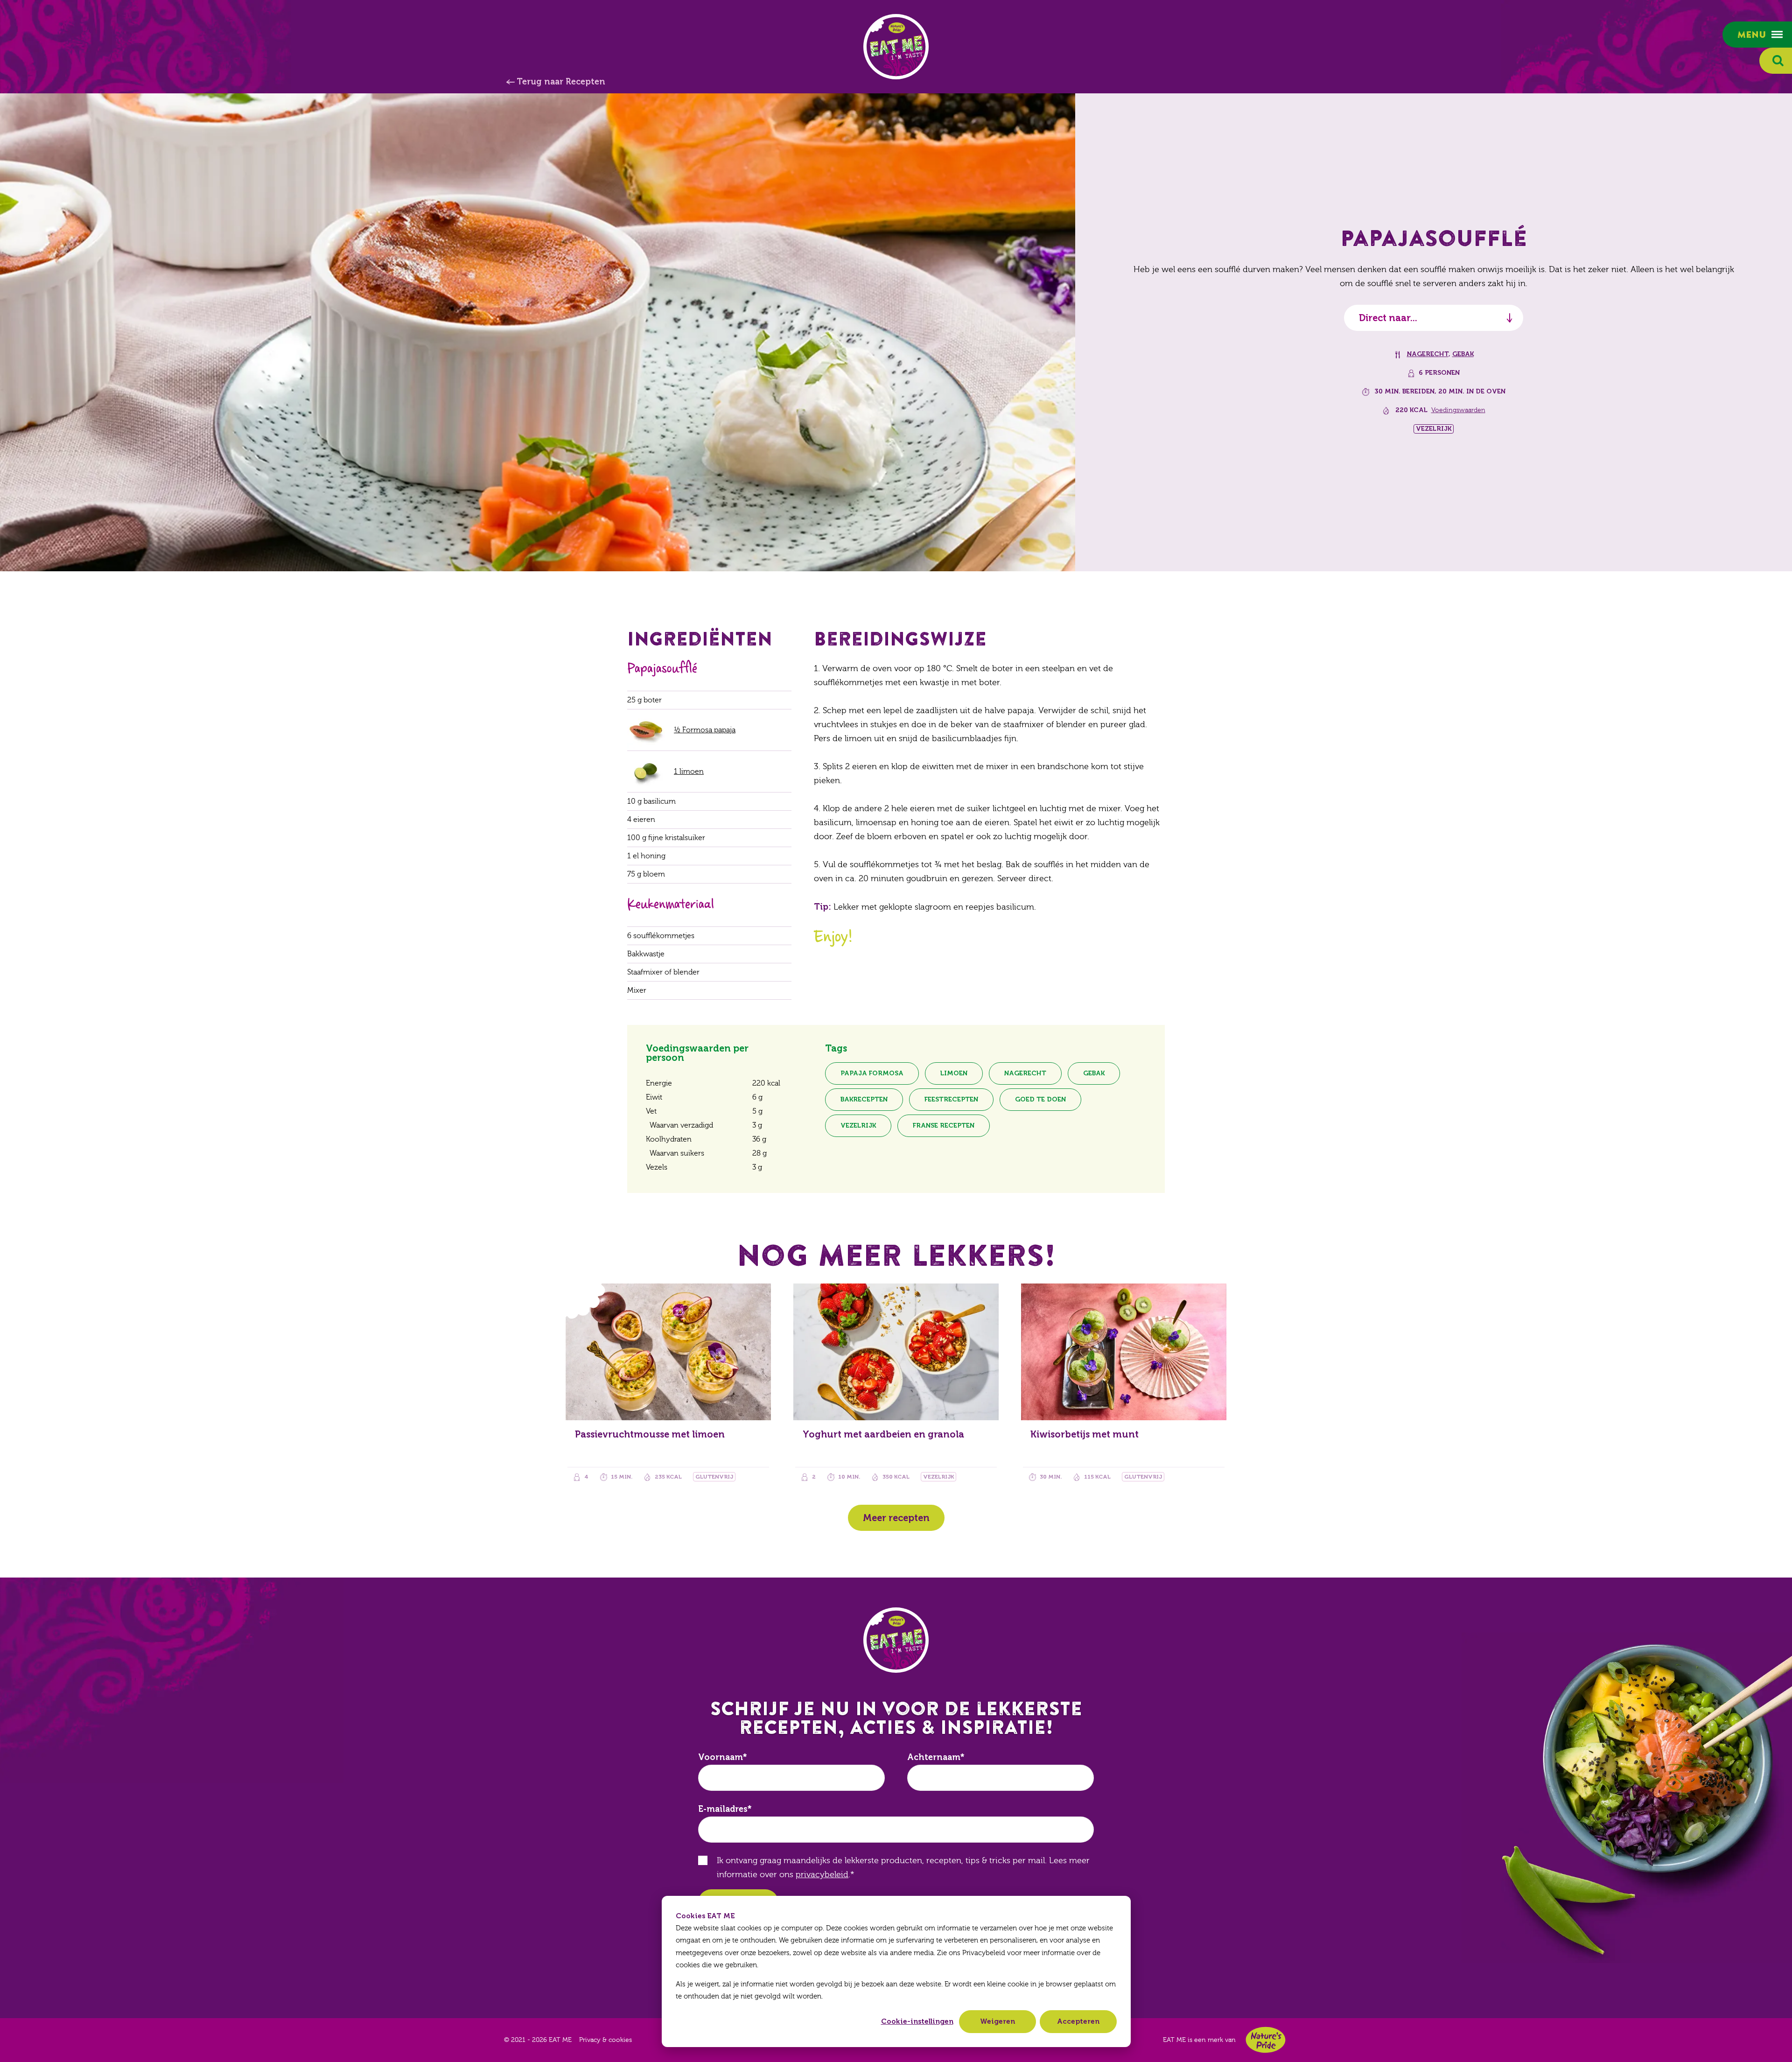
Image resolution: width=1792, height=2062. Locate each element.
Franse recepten (944, 1126)
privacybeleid (822, 1875)
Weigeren (997, 2021)
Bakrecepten (864, 1099)
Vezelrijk (858, 1126)
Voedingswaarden (1458, 410)
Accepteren (1078, 2021)
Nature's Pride (1266, 2040)
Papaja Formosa (872, 1073)
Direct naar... (1388, 318)
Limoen (954, 1073)
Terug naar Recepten (561, 82)
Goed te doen (1040, 1099)
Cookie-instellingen (917, 2021)
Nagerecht (1428, 354)
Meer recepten (896, 1518)
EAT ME (896, 47)
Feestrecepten (951, 1099)
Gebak (1463, 354)
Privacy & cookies (605, 2040)
